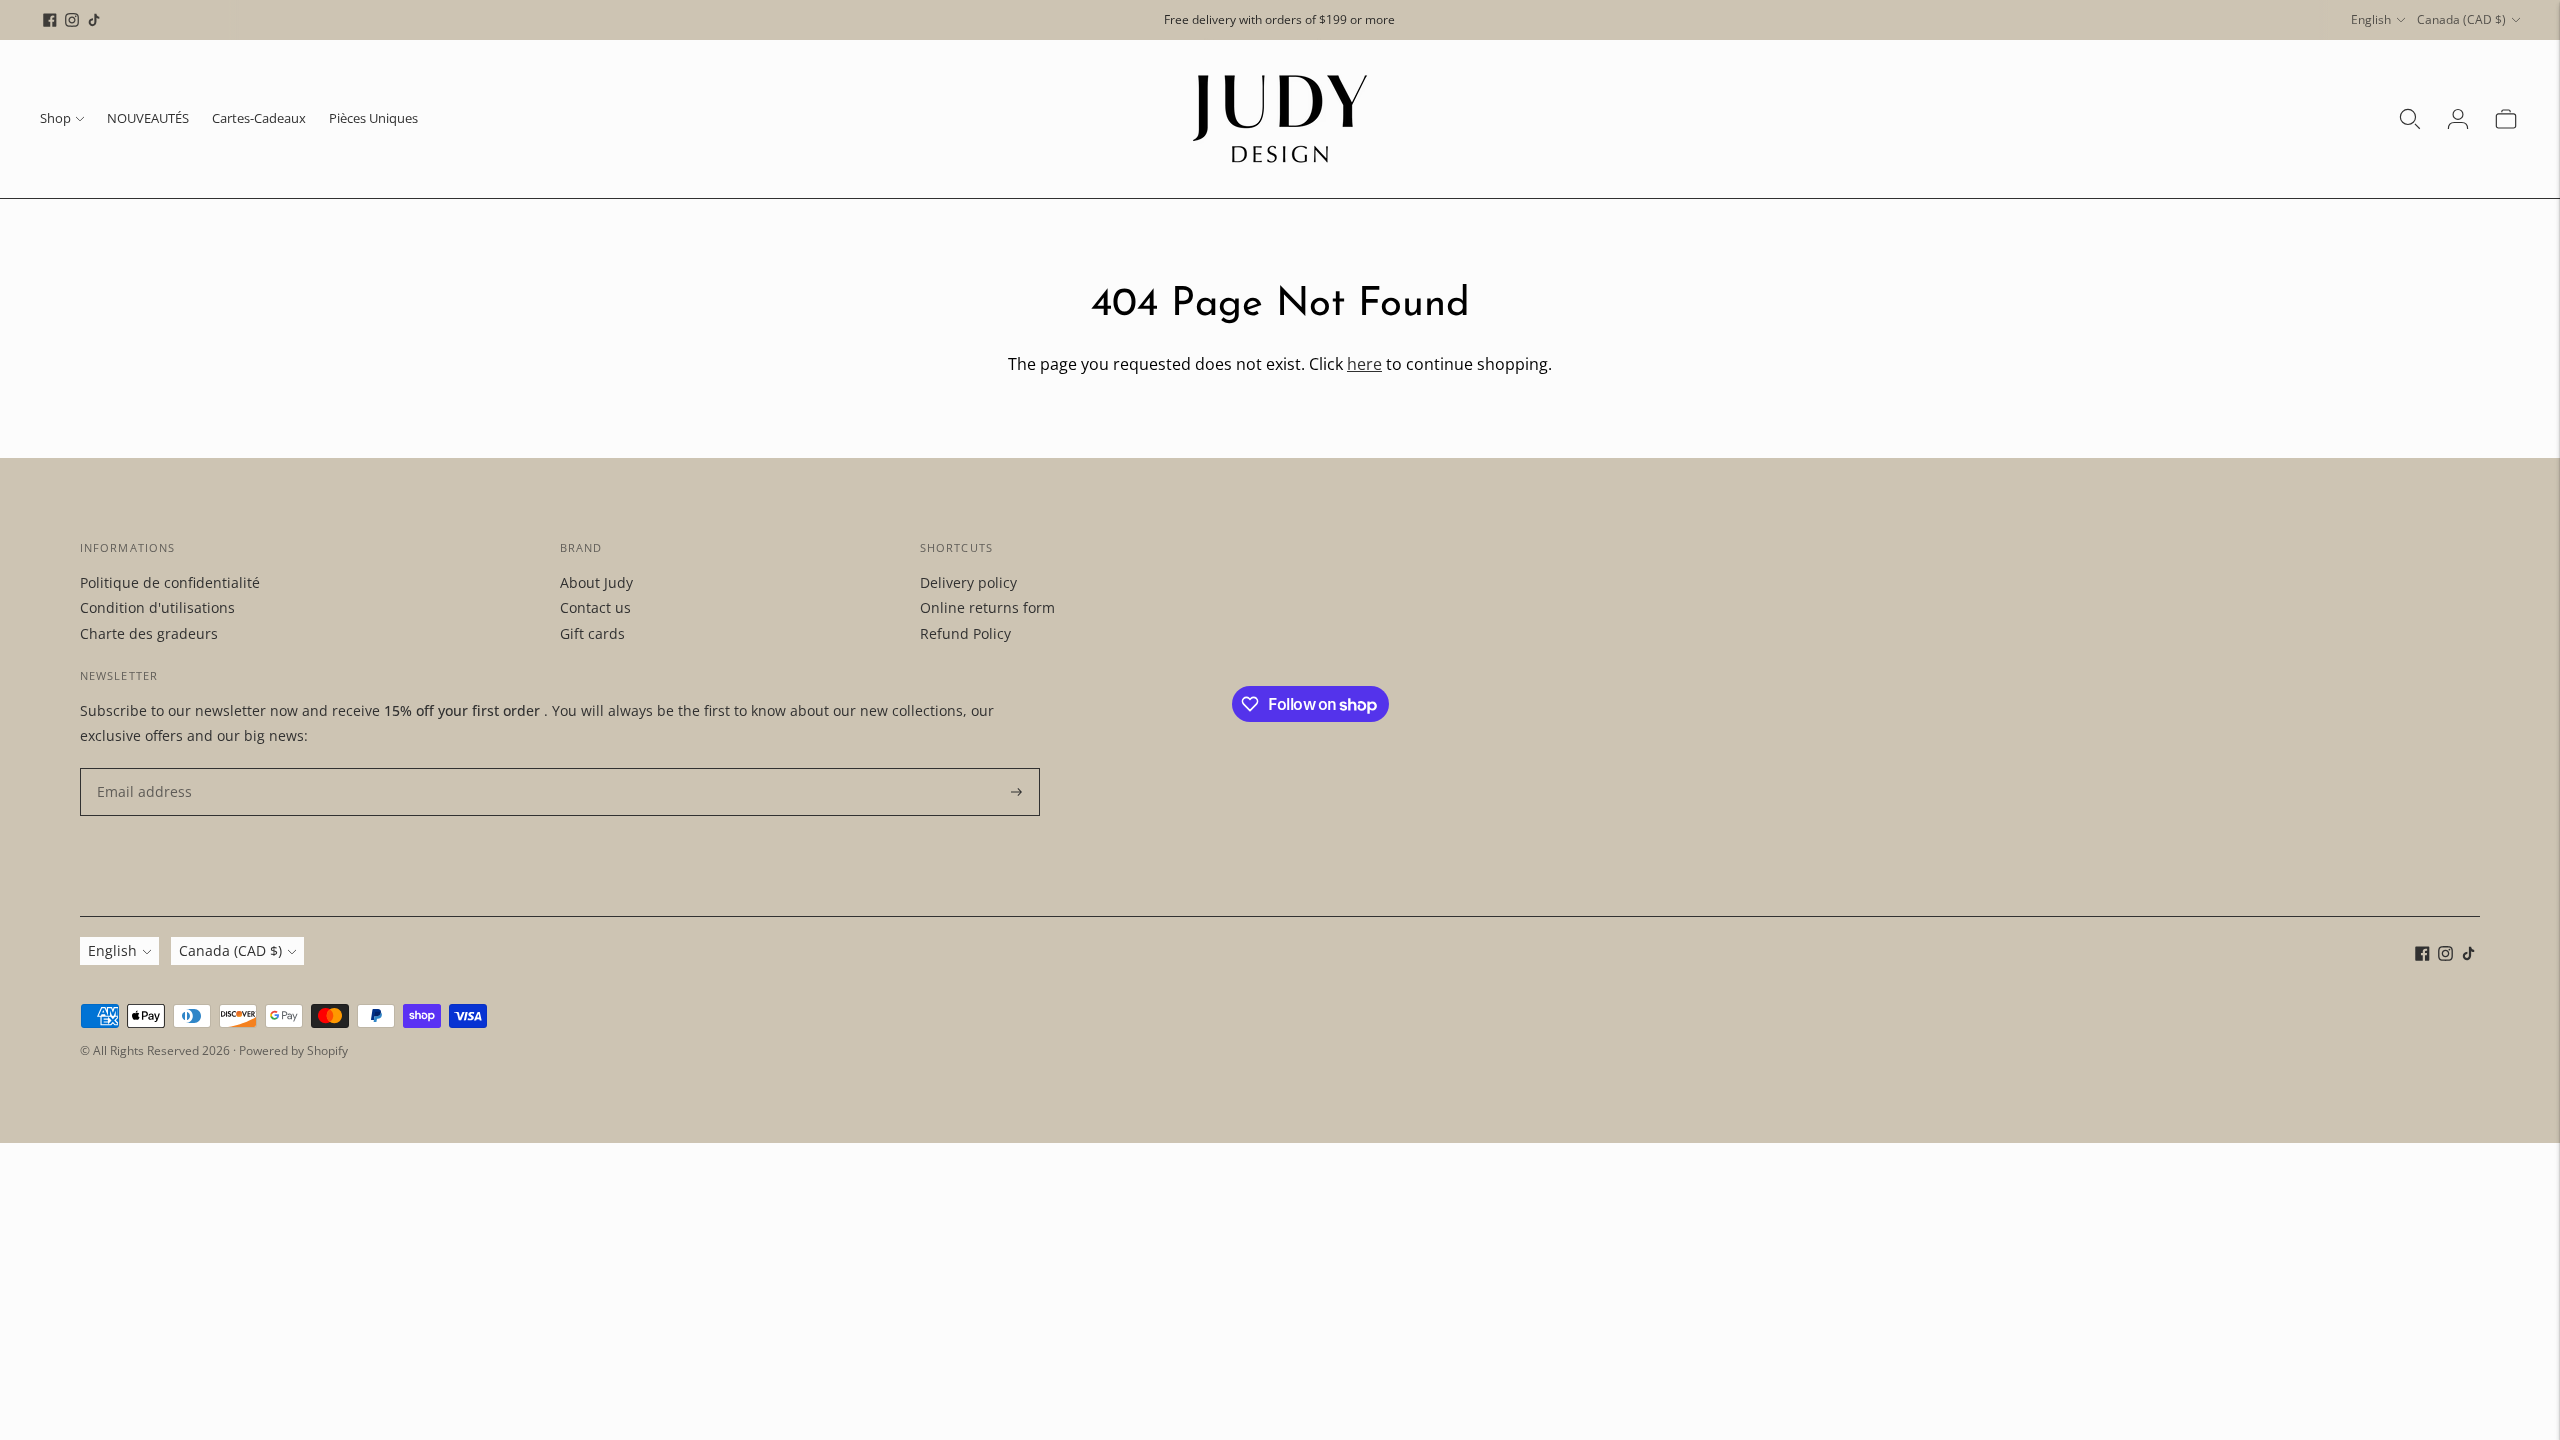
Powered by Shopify (293, 1050)
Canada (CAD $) (2461, 19)
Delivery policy (968, 582)
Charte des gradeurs (149, 633)
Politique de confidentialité (170, 582)
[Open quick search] (2410, 119)
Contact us (595, 607)
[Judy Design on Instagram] (72, 20)
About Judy (596, 582)
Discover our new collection (1279, 19)
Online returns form (987, 607)
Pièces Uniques (373, 118)
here (1364, 364)
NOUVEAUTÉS (148, 118)
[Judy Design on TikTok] (94, 20)
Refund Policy (965, 633)
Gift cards (592, 633)
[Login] (2458, 119)
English (2371, 19)
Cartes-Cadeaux (259, 118)
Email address (139, 768)
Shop (55, 118)
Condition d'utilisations (157, 607)
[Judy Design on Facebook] (50, 20)
